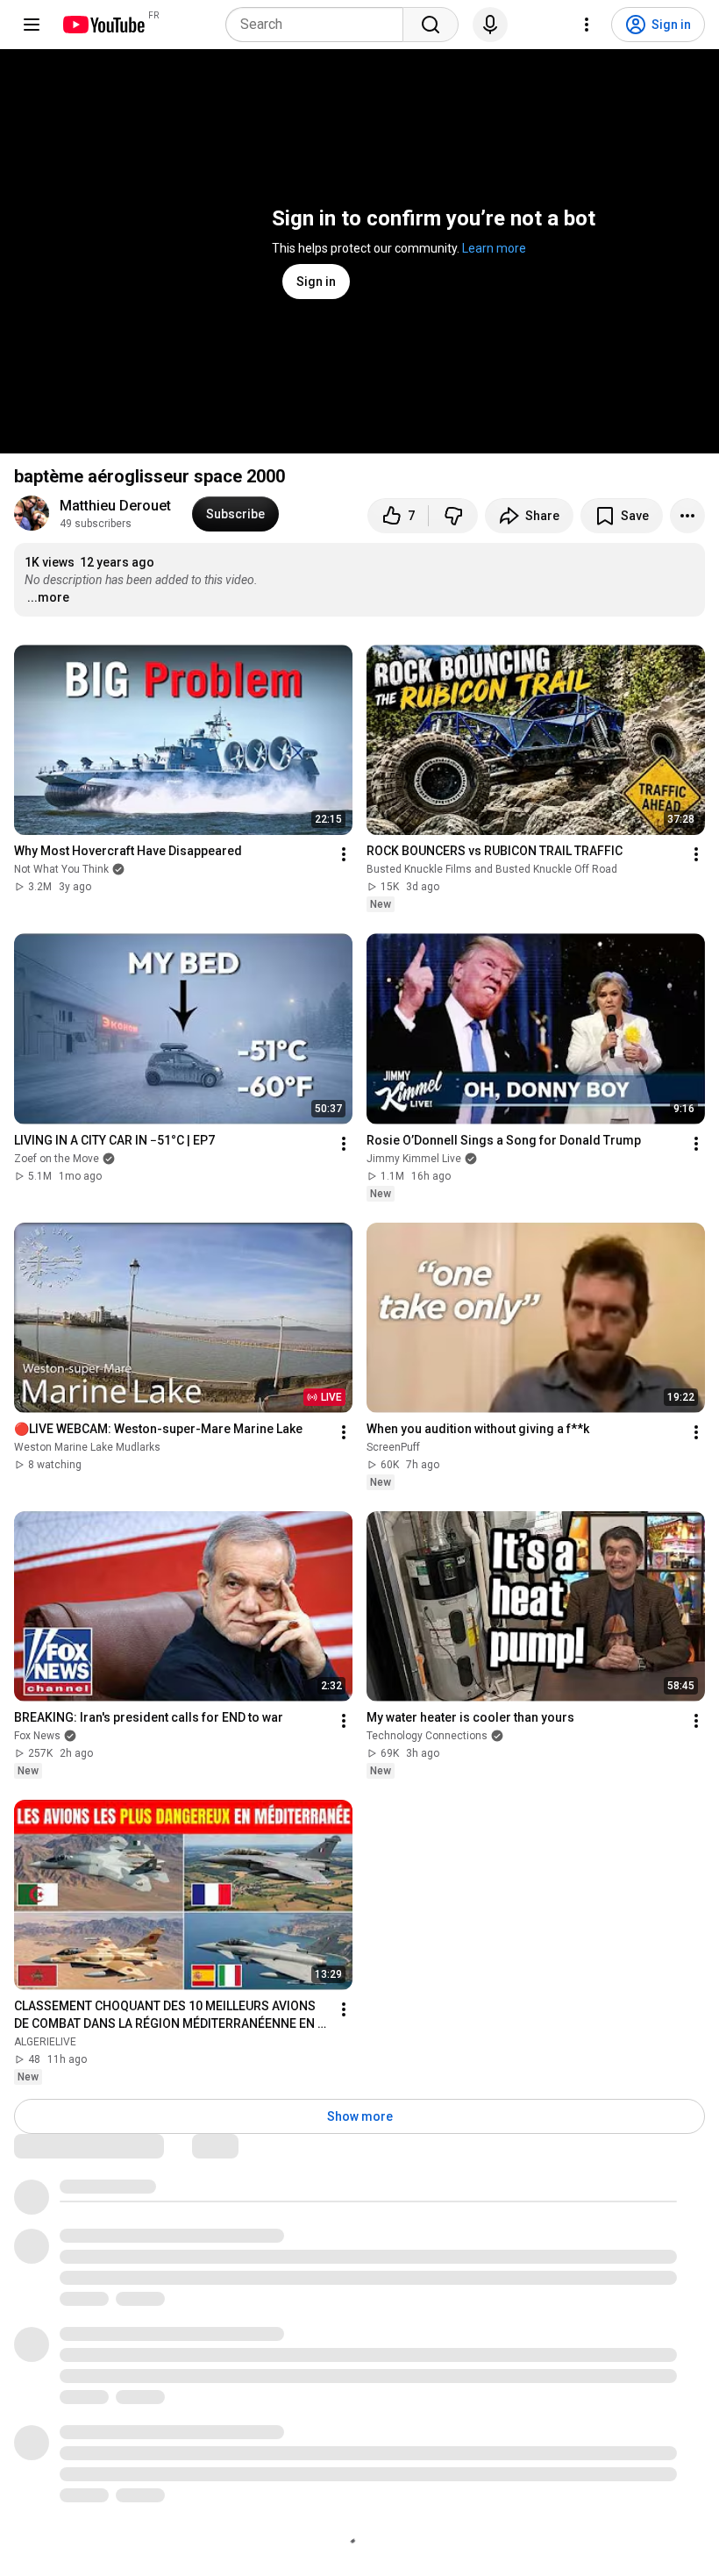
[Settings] (587, 25)
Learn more (494, 248)
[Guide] (32, 25)
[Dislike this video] (453, 516)
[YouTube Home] (103, 25)
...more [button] (48, 597)
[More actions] (687, 516)
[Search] (431, 25)
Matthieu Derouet (115, 506)
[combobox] (320, 25)
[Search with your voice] (490, 25)
